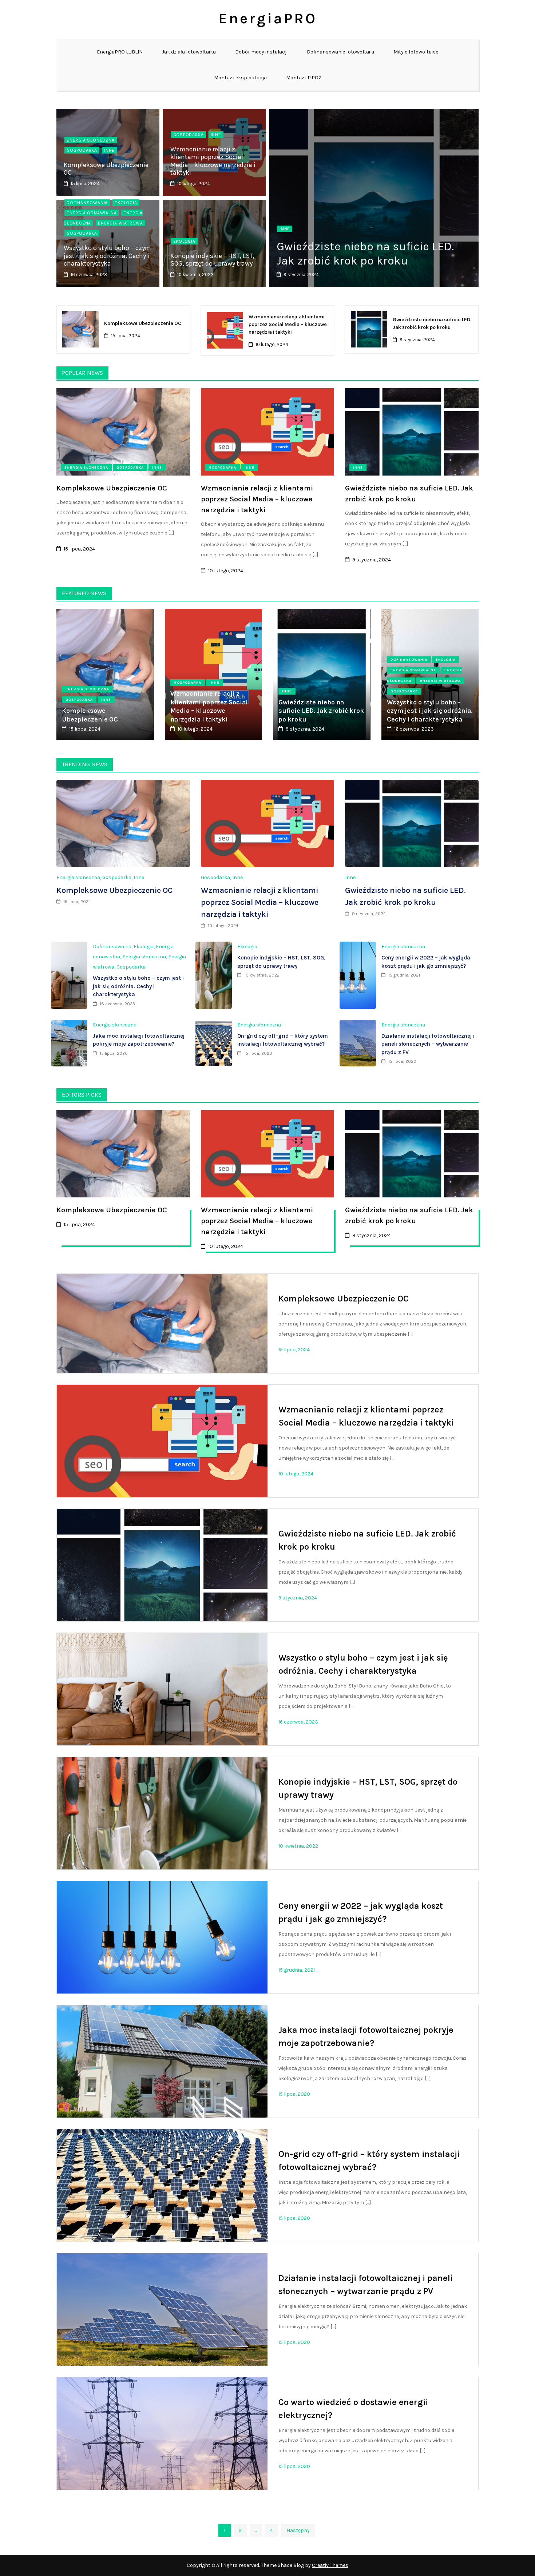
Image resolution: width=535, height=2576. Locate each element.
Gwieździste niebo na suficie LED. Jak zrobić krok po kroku (365, 253)
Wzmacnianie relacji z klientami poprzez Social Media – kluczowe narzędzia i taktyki (213, 161)
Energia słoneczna (91, 140)
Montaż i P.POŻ (304, 78)
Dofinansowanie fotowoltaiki (340, 52)
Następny (298, 2530)
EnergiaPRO (268, 18)
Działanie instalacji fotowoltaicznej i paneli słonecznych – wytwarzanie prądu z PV (428, 1044)
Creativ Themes (330, 2565)
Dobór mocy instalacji (261, 52)
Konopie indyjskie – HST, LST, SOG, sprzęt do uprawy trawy (212, 260)
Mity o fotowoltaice (416, 52)
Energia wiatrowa (120, 223)
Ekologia (126, 203)
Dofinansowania (87, 203)
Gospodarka (82, 150)
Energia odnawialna (92, 213)
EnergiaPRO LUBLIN (120, 52)
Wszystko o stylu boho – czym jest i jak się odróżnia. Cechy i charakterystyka (107, 256)
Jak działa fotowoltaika (189, 52)
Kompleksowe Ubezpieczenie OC (106, 169)
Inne (109, 150)
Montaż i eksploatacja (240, 78)
